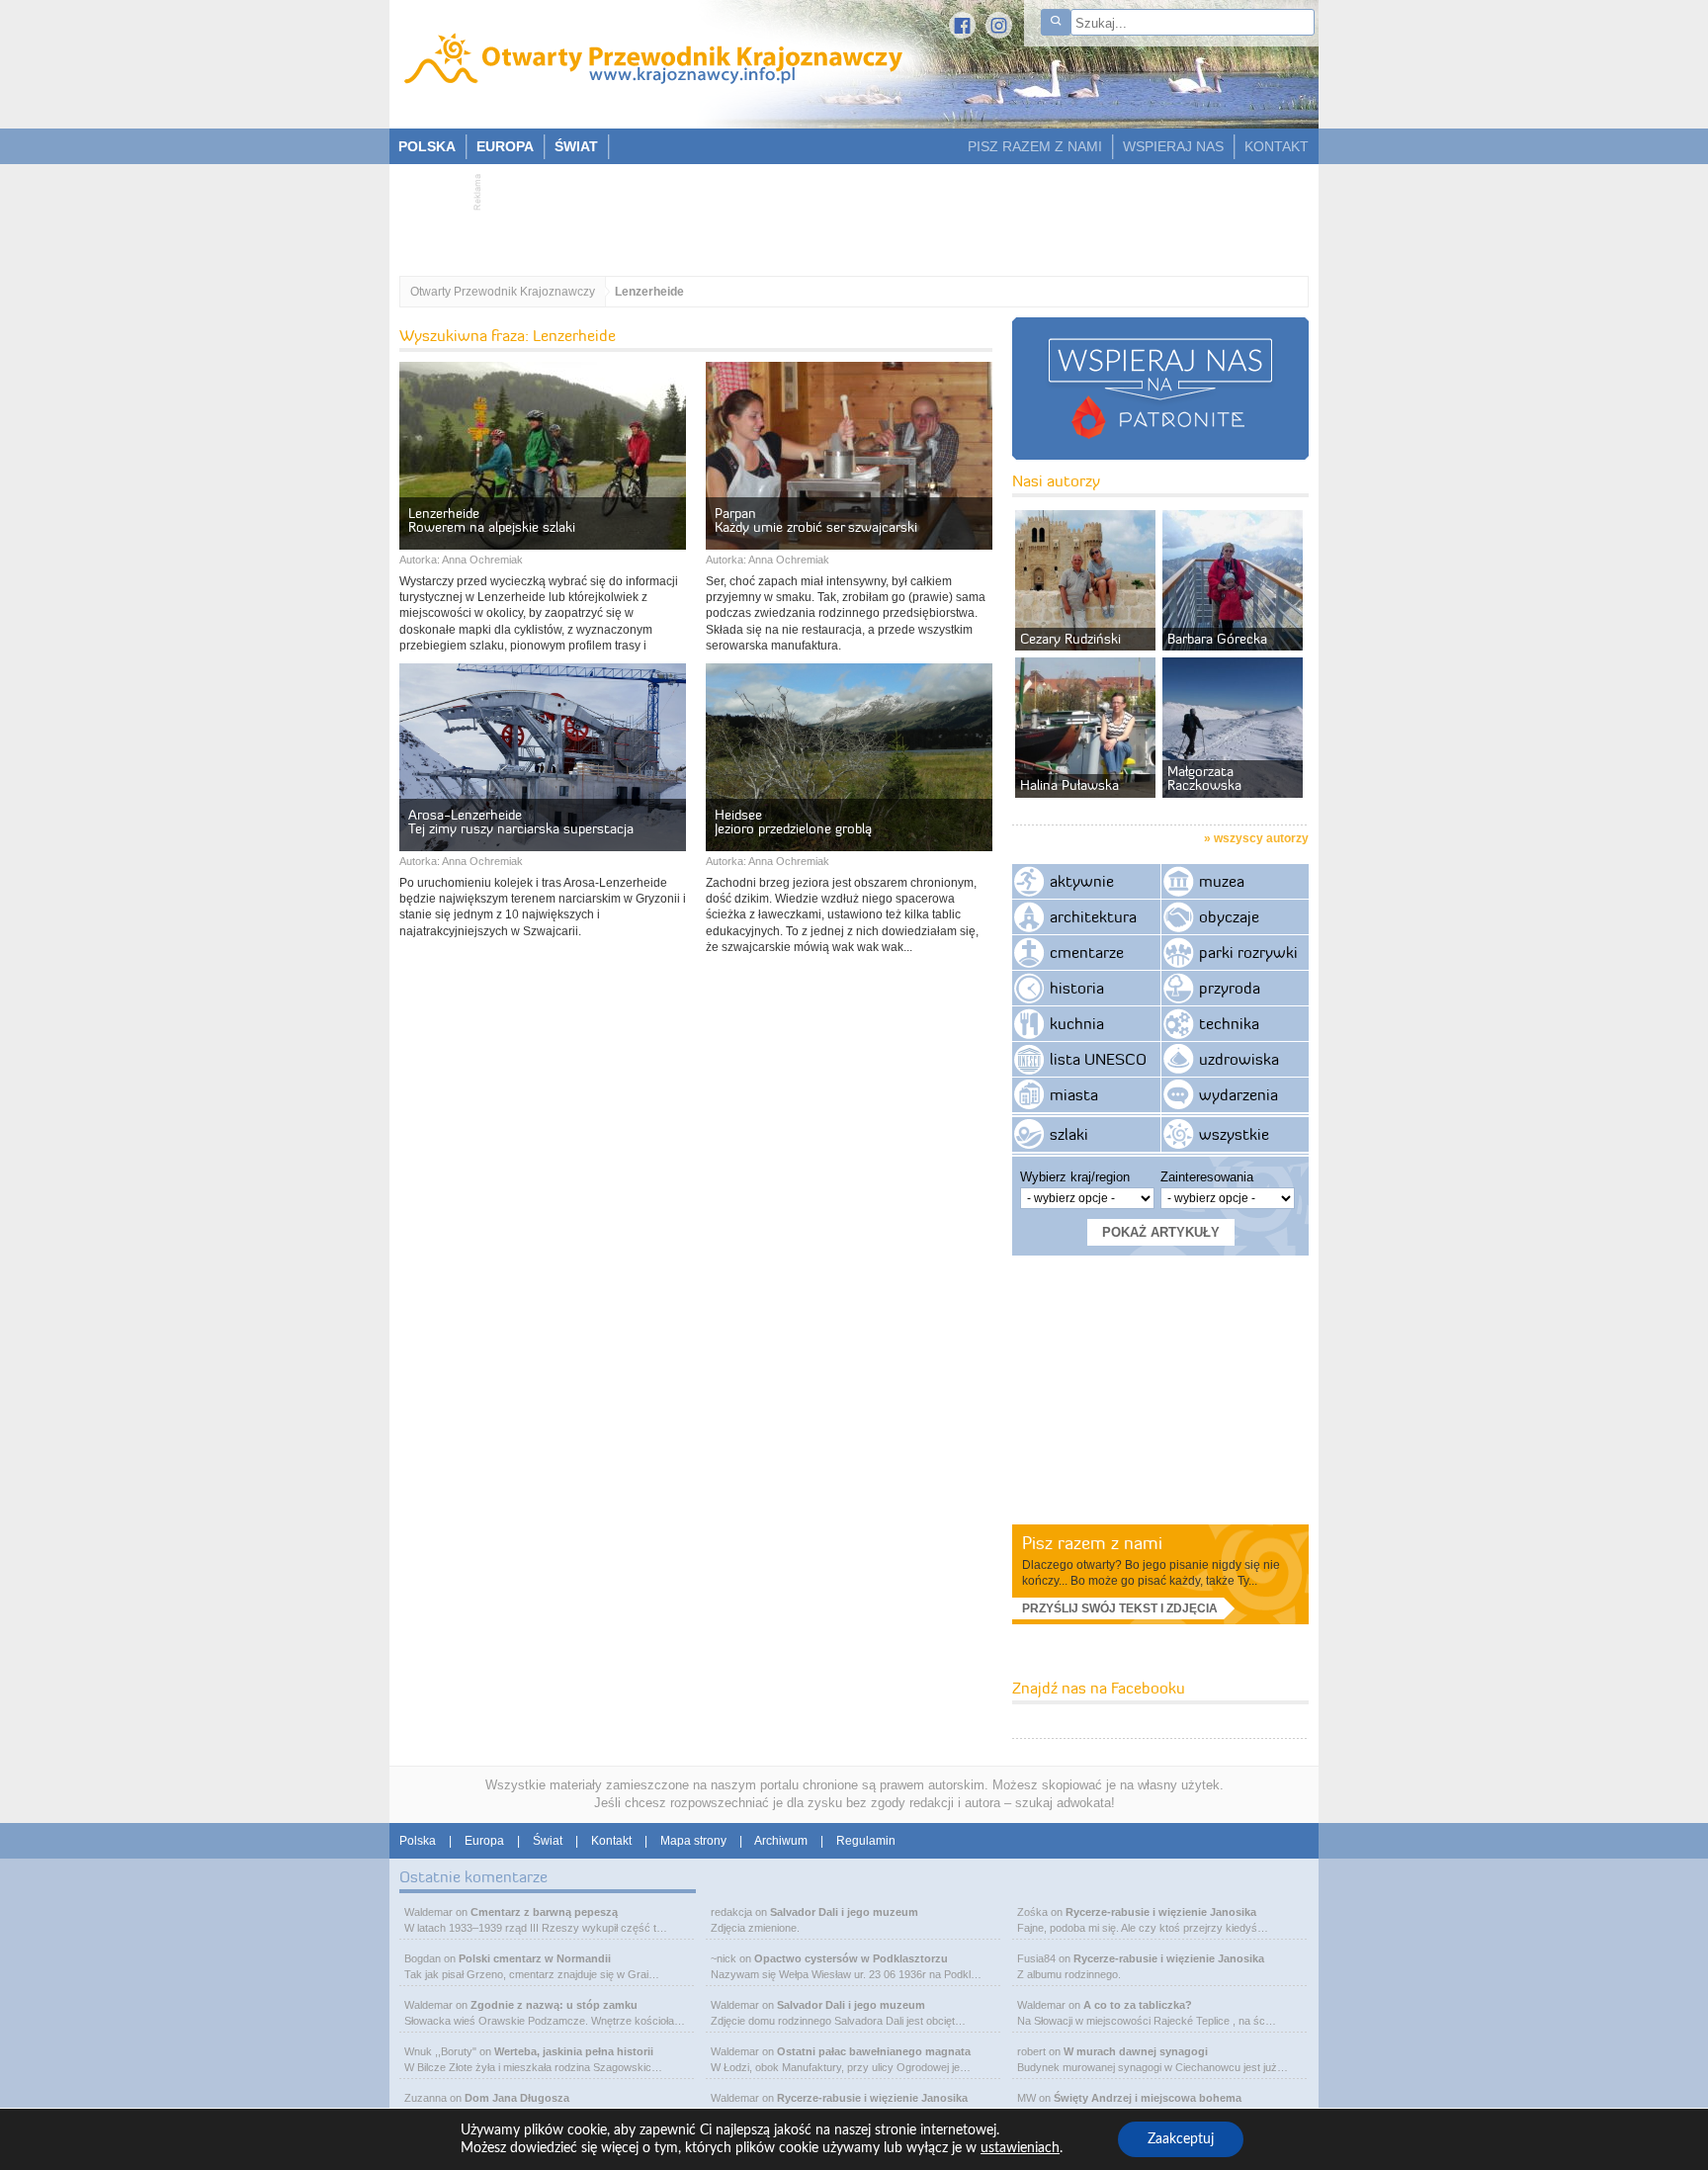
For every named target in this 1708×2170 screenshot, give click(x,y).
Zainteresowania (1207, 1177)
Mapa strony (693, 1841)
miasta (1074, 1094)
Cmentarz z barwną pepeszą (544, 1912)
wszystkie (1234, 1134)
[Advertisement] (844, 214)
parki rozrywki (1248, 952)
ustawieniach (1020, 2148)
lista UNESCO (1098, 1059)
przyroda (1230, 988)
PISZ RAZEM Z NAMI (1035, 146)
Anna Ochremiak (482, 560)
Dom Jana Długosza (517, 2098)
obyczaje (1229, 916)
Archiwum (781, 1841)
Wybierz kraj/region (1075, 1177)
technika (1229, 1023)
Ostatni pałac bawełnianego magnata (874, 2051)
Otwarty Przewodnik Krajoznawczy (503, 292)
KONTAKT (1277, 146)
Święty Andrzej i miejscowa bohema (1148, 2098)
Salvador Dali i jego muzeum (844, 1912)
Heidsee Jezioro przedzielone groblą (793, 822)
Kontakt (611, 1841)
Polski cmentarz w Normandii (535, 1958)
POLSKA (427, 146)
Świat (548, 1841)
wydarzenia (1238, 1094)
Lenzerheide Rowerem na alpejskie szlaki (492, 520)
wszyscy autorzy (1261, 838)
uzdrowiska (1239, 1059)
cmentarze (1087, 952)
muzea (1222, 881)
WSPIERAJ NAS (1173, 146)
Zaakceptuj (1181, 2139)
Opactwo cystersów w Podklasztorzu (851, 1958)
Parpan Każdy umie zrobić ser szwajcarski (816, 520)
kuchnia (1077, 1023)
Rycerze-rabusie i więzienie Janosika (872, 2098)
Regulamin (866, 1841)
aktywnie (1082, 881)
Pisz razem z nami (1092, 1543)
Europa (484, 1841)
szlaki (1069, 1134)
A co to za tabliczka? (1138, 2005)
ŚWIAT (576, 146)
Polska (418, 1841)
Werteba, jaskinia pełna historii (574, 2051)
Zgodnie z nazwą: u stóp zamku (554, 2005)
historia (1077, 988)
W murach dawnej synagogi (1136, 2051)
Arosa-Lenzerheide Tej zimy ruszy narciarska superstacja (521, 822)
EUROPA (505, 146)
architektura (1093, 916)
